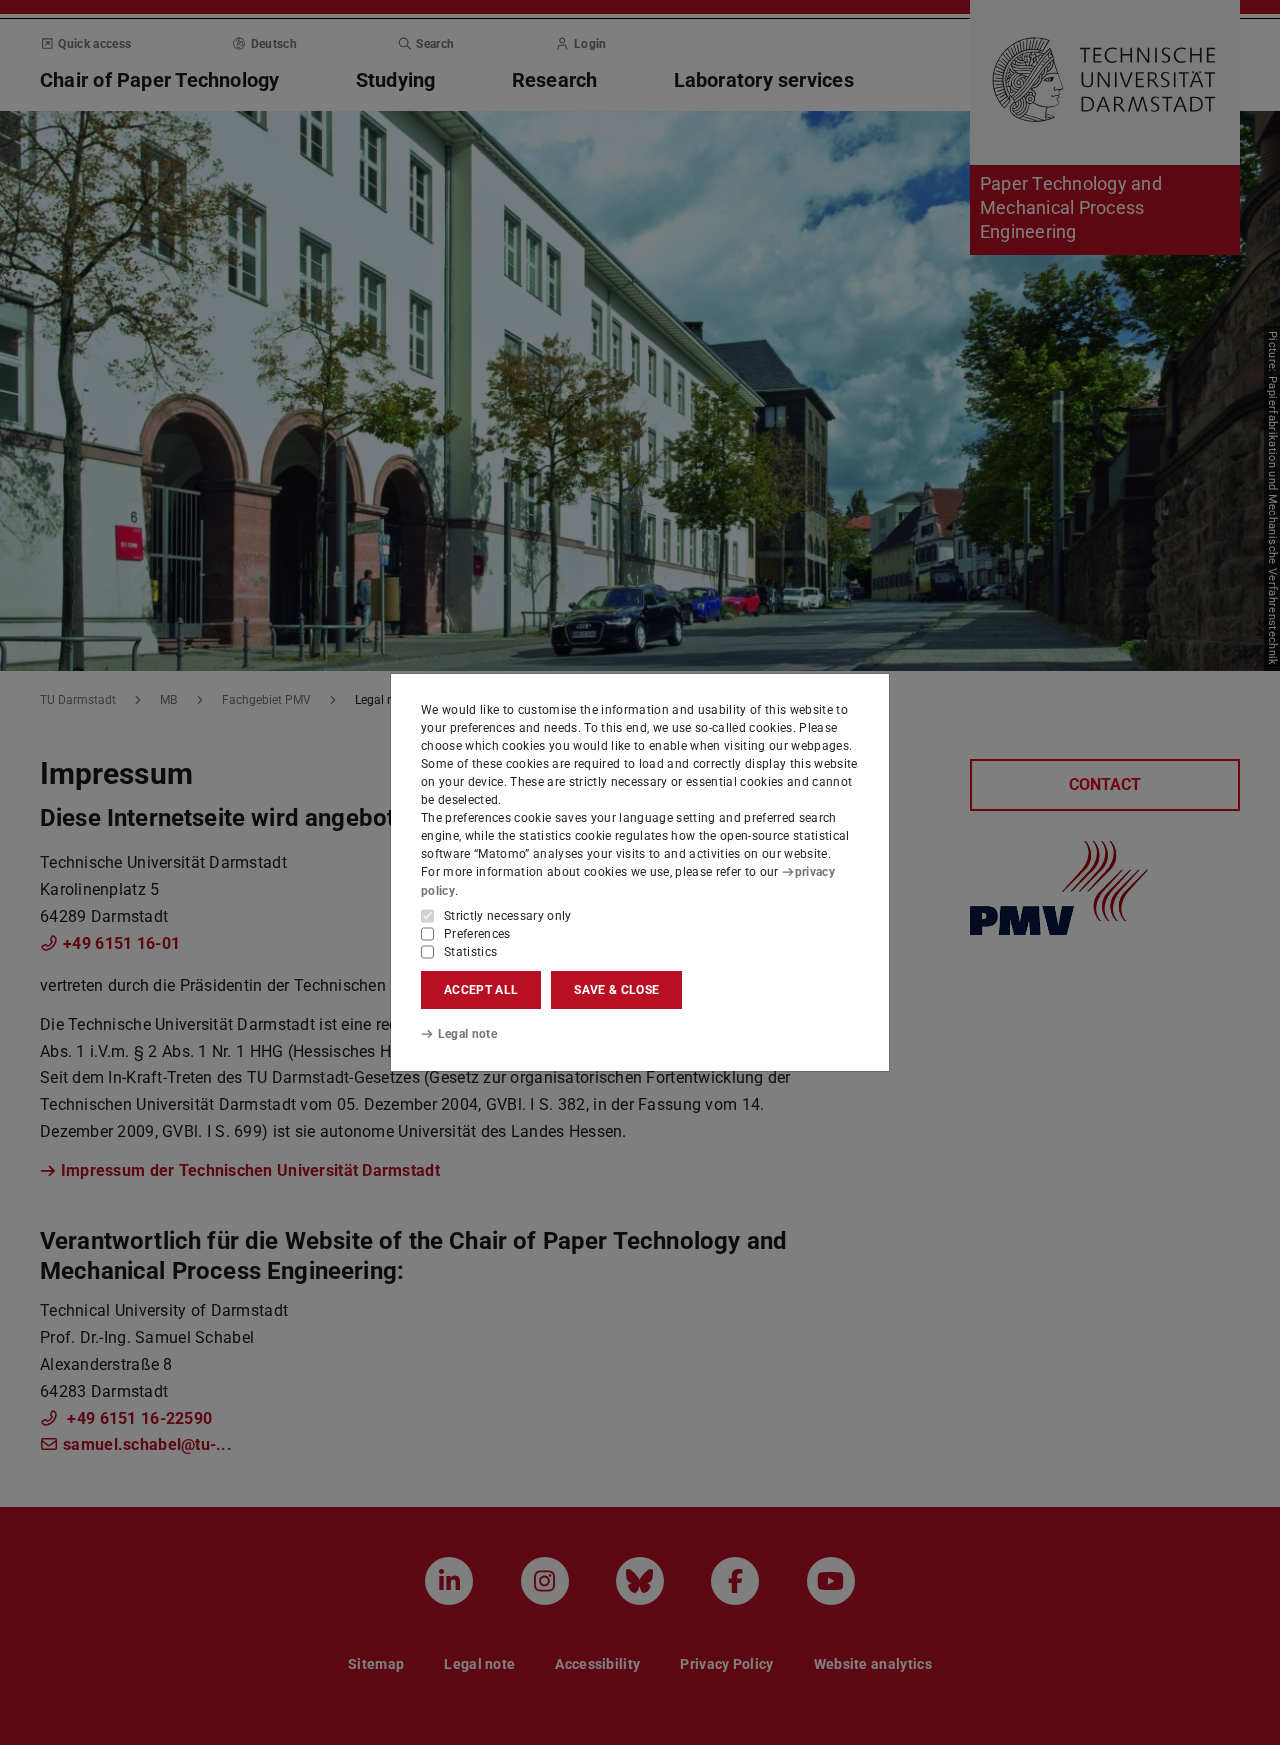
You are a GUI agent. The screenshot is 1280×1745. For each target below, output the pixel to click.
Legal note (467, 1034)
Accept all (481, 990)
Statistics (470, 952)
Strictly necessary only (508, 916)
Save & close (616, 990)
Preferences (477, 934)
